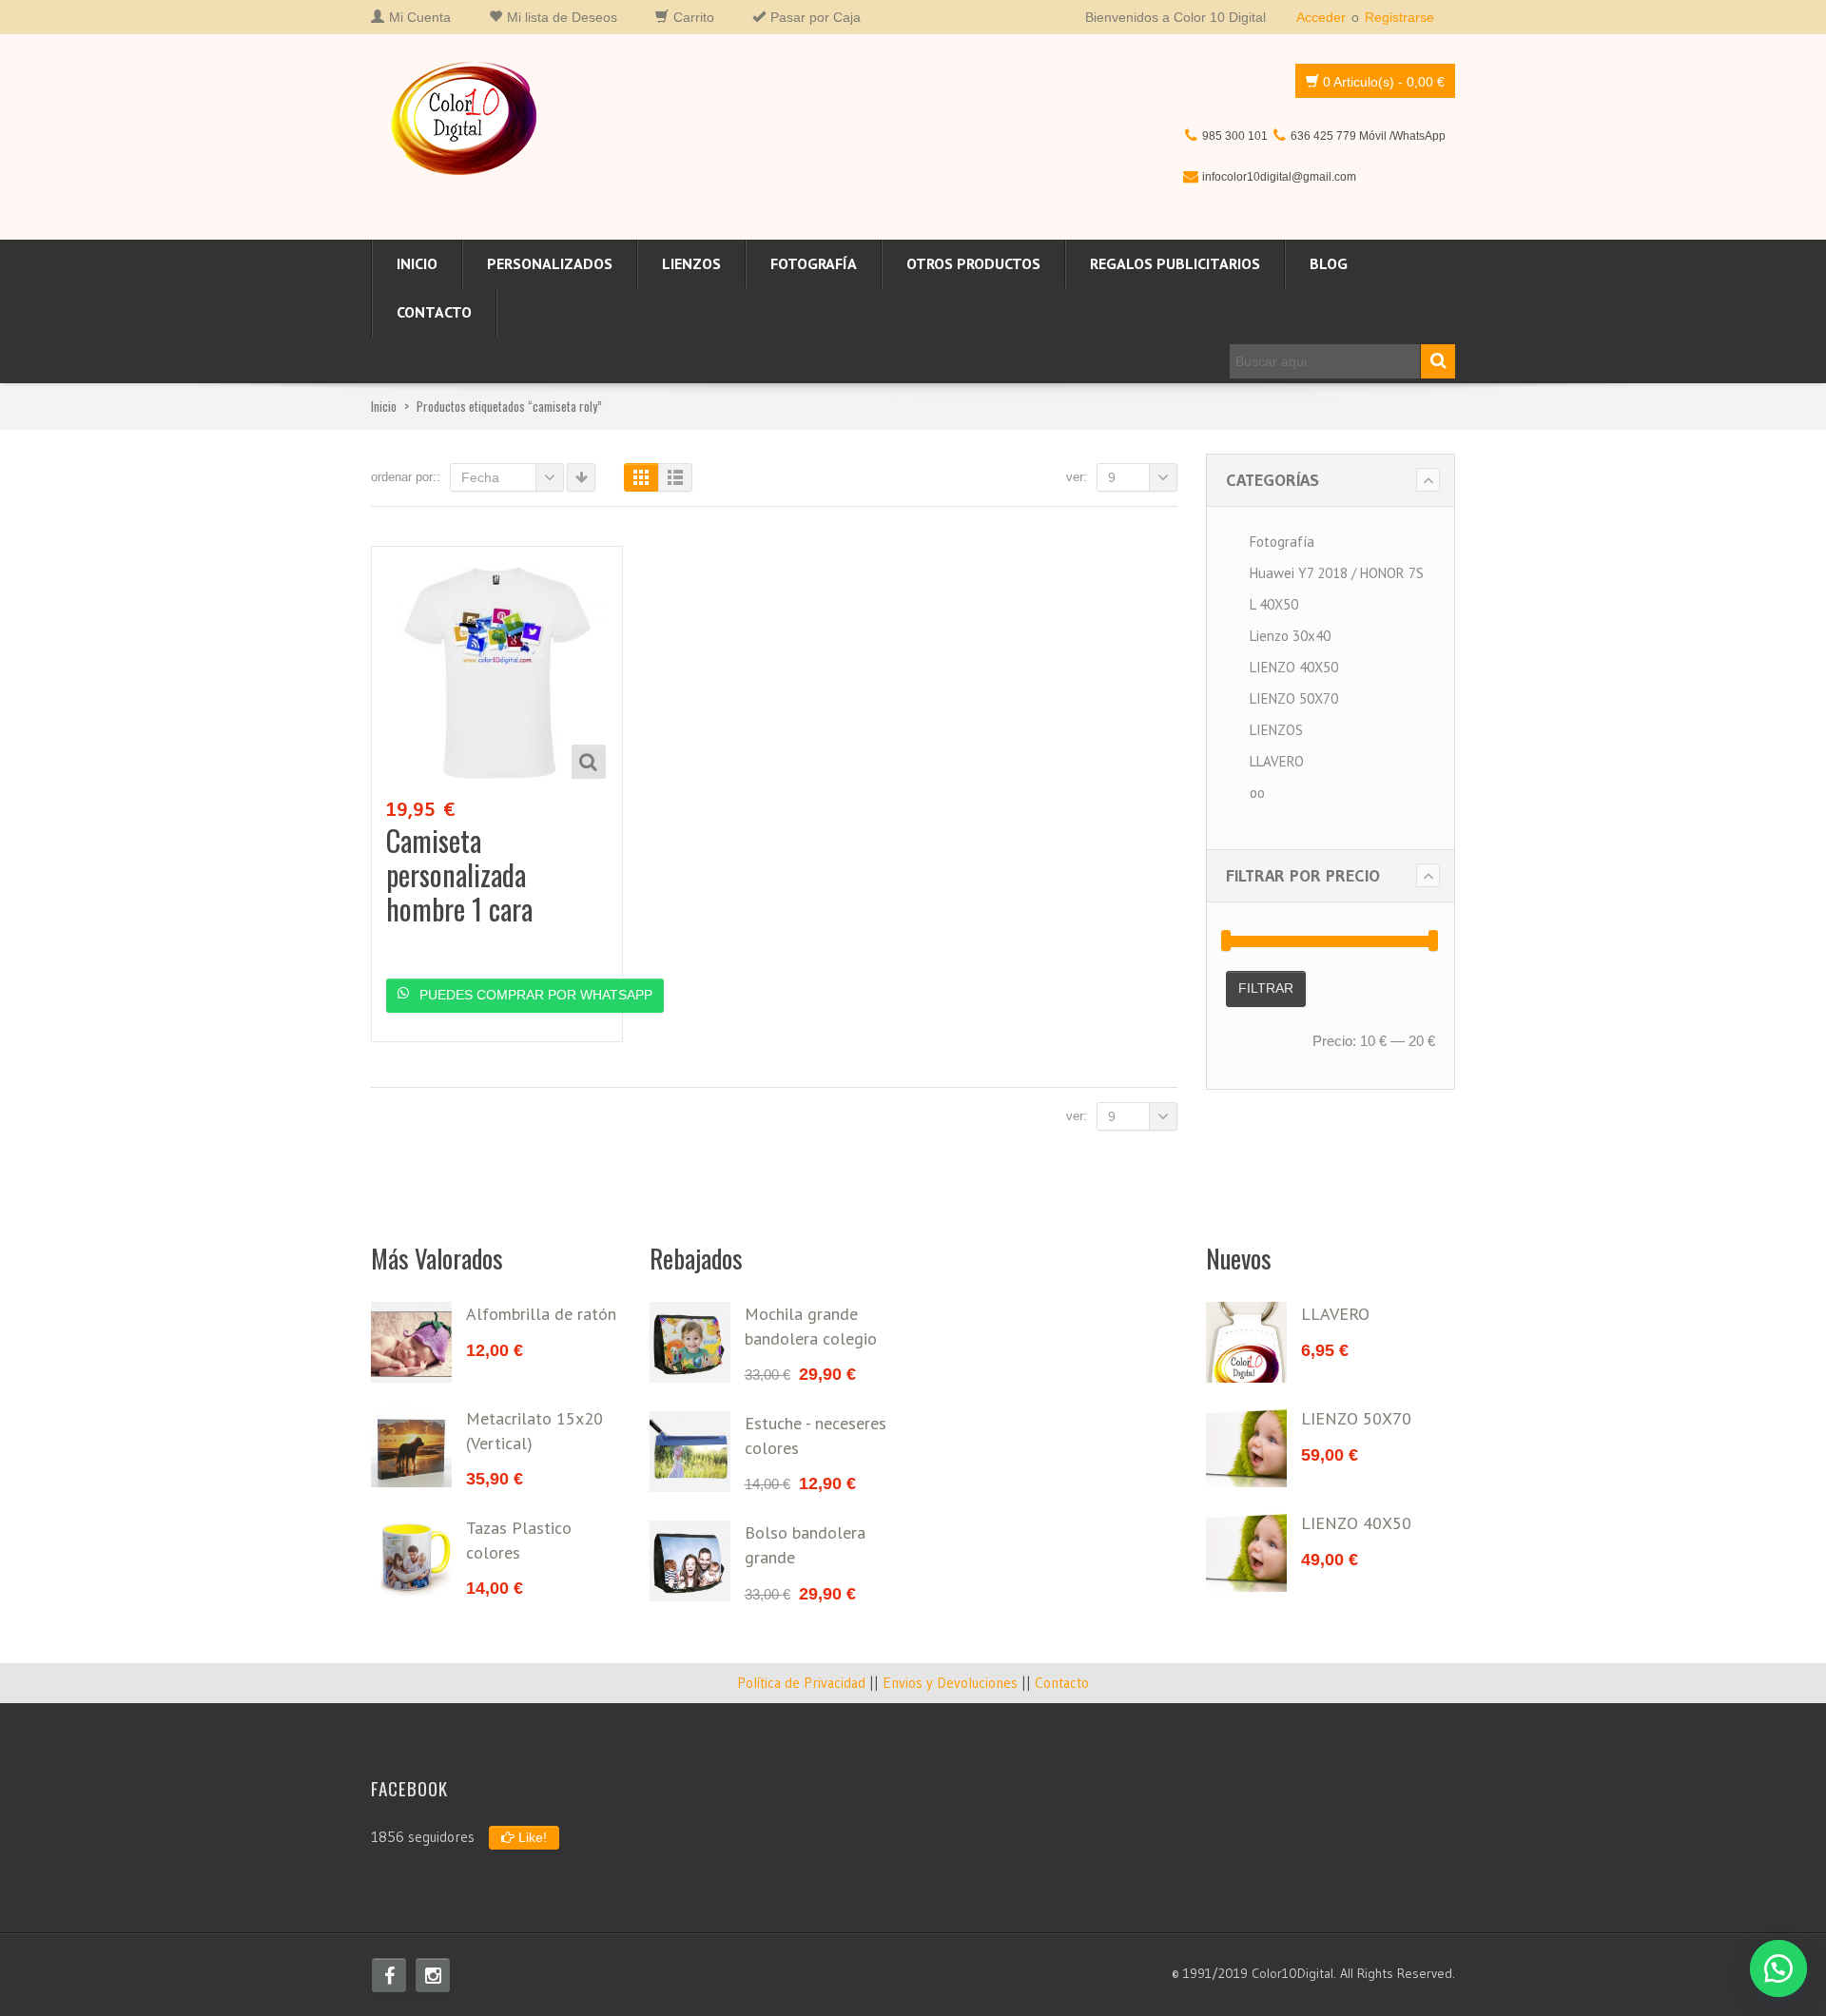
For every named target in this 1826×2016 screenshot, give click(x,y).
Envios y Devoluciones (950, 1683)
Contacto (434, 312)
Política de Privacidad (801, 1683)
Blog (1329, 263)
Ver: (1077, 477)
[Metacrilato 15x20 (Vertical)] (411, 1447)
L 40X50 (1274, 604)
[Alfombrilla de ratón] (411, 1342)
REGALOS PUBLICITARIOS (1175, 263)
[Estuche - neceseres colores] (690, 1452)
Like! (531, 1837)
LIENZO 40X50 (1294, 667)
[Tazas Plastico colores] (411, 1556)
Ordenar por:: (406, 477)
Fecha (480, 477)
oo (1257, 793)
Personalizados (550, 263)
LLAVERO (1277, 761)
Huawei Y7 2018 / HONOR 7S (1337, 573)
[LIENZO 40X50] (1246, 1551)
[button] (1778, 1968)
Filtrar (1266, 988)
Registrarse (1399, 17)
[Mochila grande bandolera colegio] (690, 1342)
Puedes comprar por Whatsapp (534, 995)
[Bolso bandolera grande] (690, 1561)
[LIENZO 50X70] (1246, 1447)
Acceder (1321, 17)
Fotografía (814, 263)
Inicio (417, 263)
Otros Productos (973, 263)
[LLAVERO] (1246, 1342)
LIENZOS (691, 263)
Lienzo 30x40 (1290, 636)
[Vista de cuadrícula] (641, 477)
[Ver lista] (675, 477)
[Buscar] (1438, 361)
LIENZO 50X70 (1294, 698)
